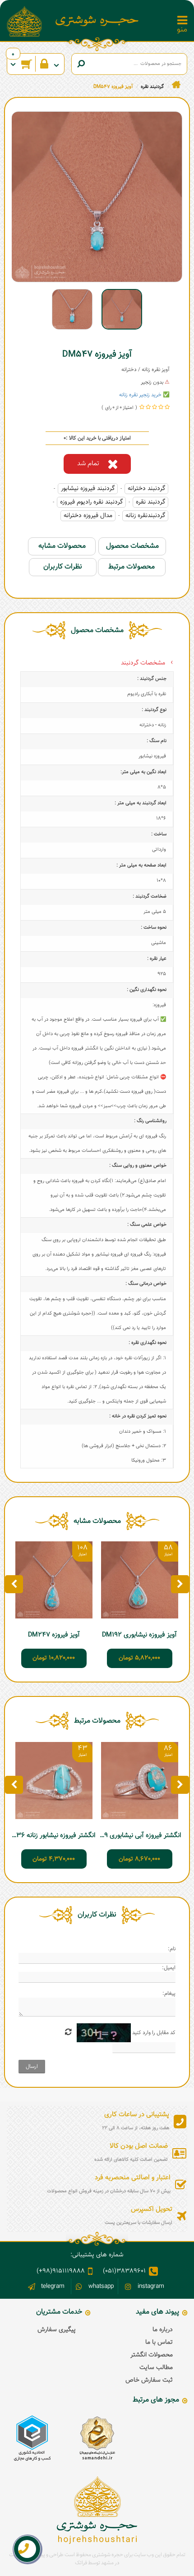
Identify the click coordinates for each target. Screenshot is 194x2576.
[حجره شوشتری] (97, 21)
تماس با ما (159, 2342)
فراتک (81, 2563)
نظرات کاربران (63, 567)
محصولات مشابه (62, 546)
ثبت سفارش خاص (149, 2380)
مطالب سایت (156, 2368)
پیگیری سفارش (57, 2330)
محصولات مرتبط (132, 567)
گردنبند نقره (150, 502)
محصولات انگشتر (152, 2355)
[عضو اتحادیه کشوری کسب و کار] (32, 2438)
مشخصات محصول (132, 546)
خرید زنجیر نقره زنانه (140, 395)
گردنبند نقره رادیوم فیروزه (91, 502)
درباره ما (163, 2330)
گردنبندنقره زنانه (145, 516)
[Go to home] (176, 85)
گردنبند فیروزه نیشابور (88, 489)
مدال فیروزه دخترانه (88, 516)
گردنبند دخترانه (146, 489)
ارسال (32, 2067)
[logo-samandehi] (97, 2438)
